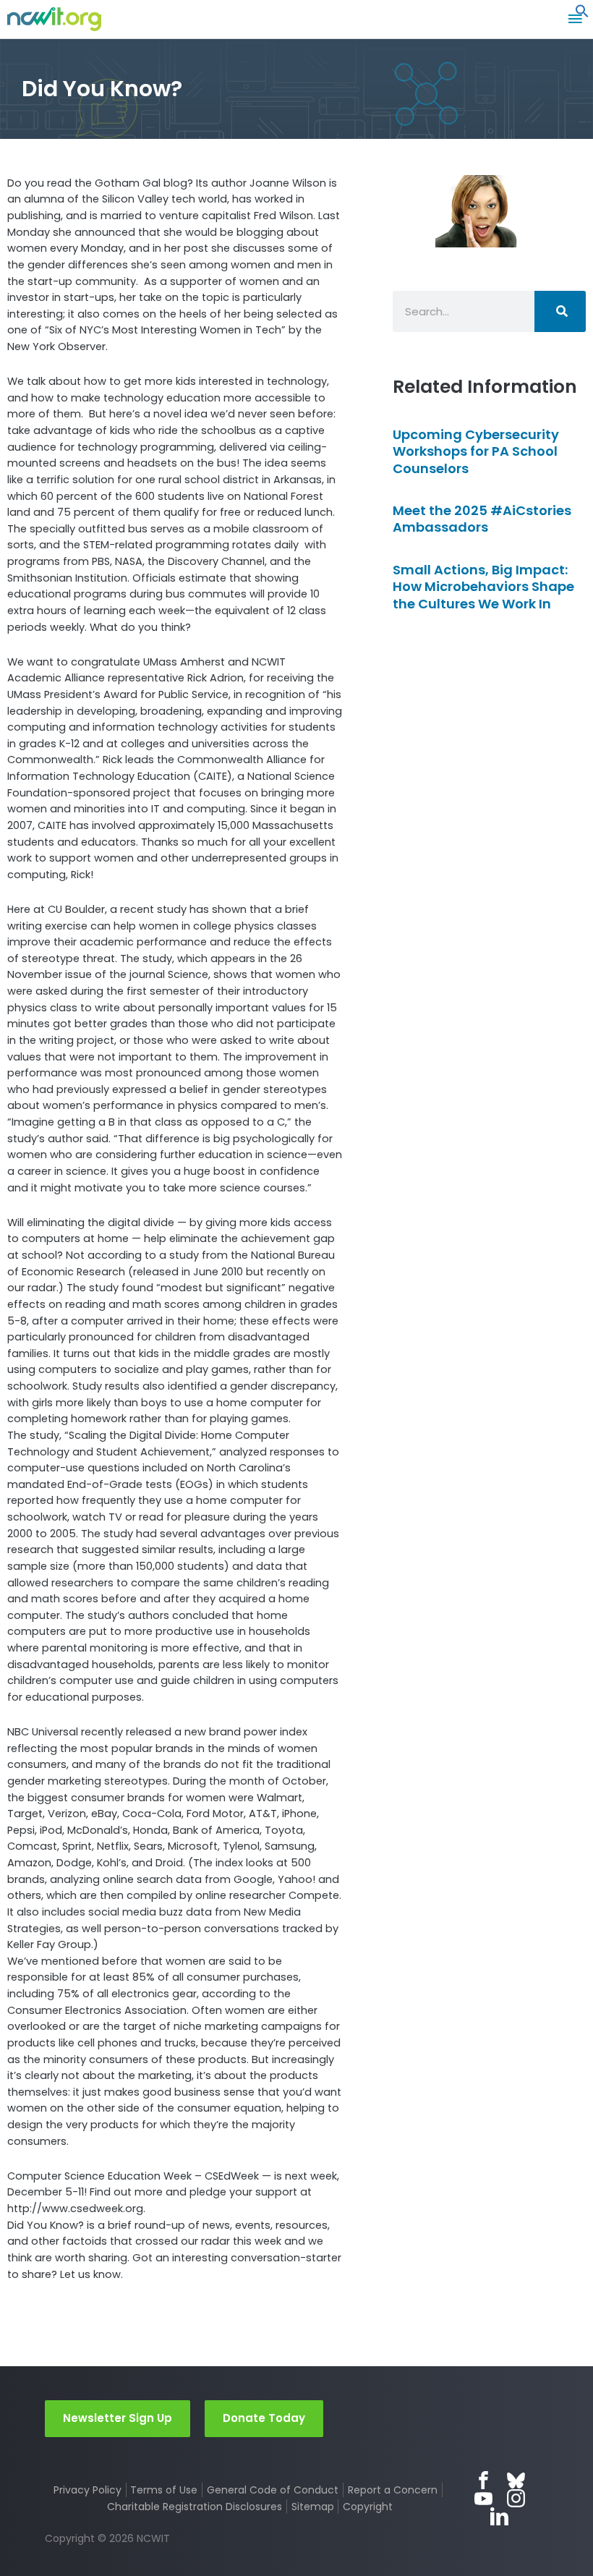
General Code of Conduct (273, 2490)
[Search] (560, 311)
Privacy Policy (88, 2490)
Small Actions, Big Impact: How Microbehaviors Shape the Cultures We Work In (483, 587)
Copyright (368, 2507)
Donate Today (264, 2418)
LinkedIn (499, 2516)
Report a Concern (393, 2490)
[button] (582, 14)
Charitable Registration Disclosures (195, 2507)
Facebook (483, 2480)
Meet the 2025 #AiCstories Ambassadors (482, 519)
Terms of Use (164, 2490)
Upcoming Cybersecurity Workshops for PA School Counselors (476, 451)
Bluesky (516, 2480)
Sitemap (313, 2507)
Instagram (516, 2498)
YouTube (483, 2498)
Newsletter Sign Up (118, 2418)
